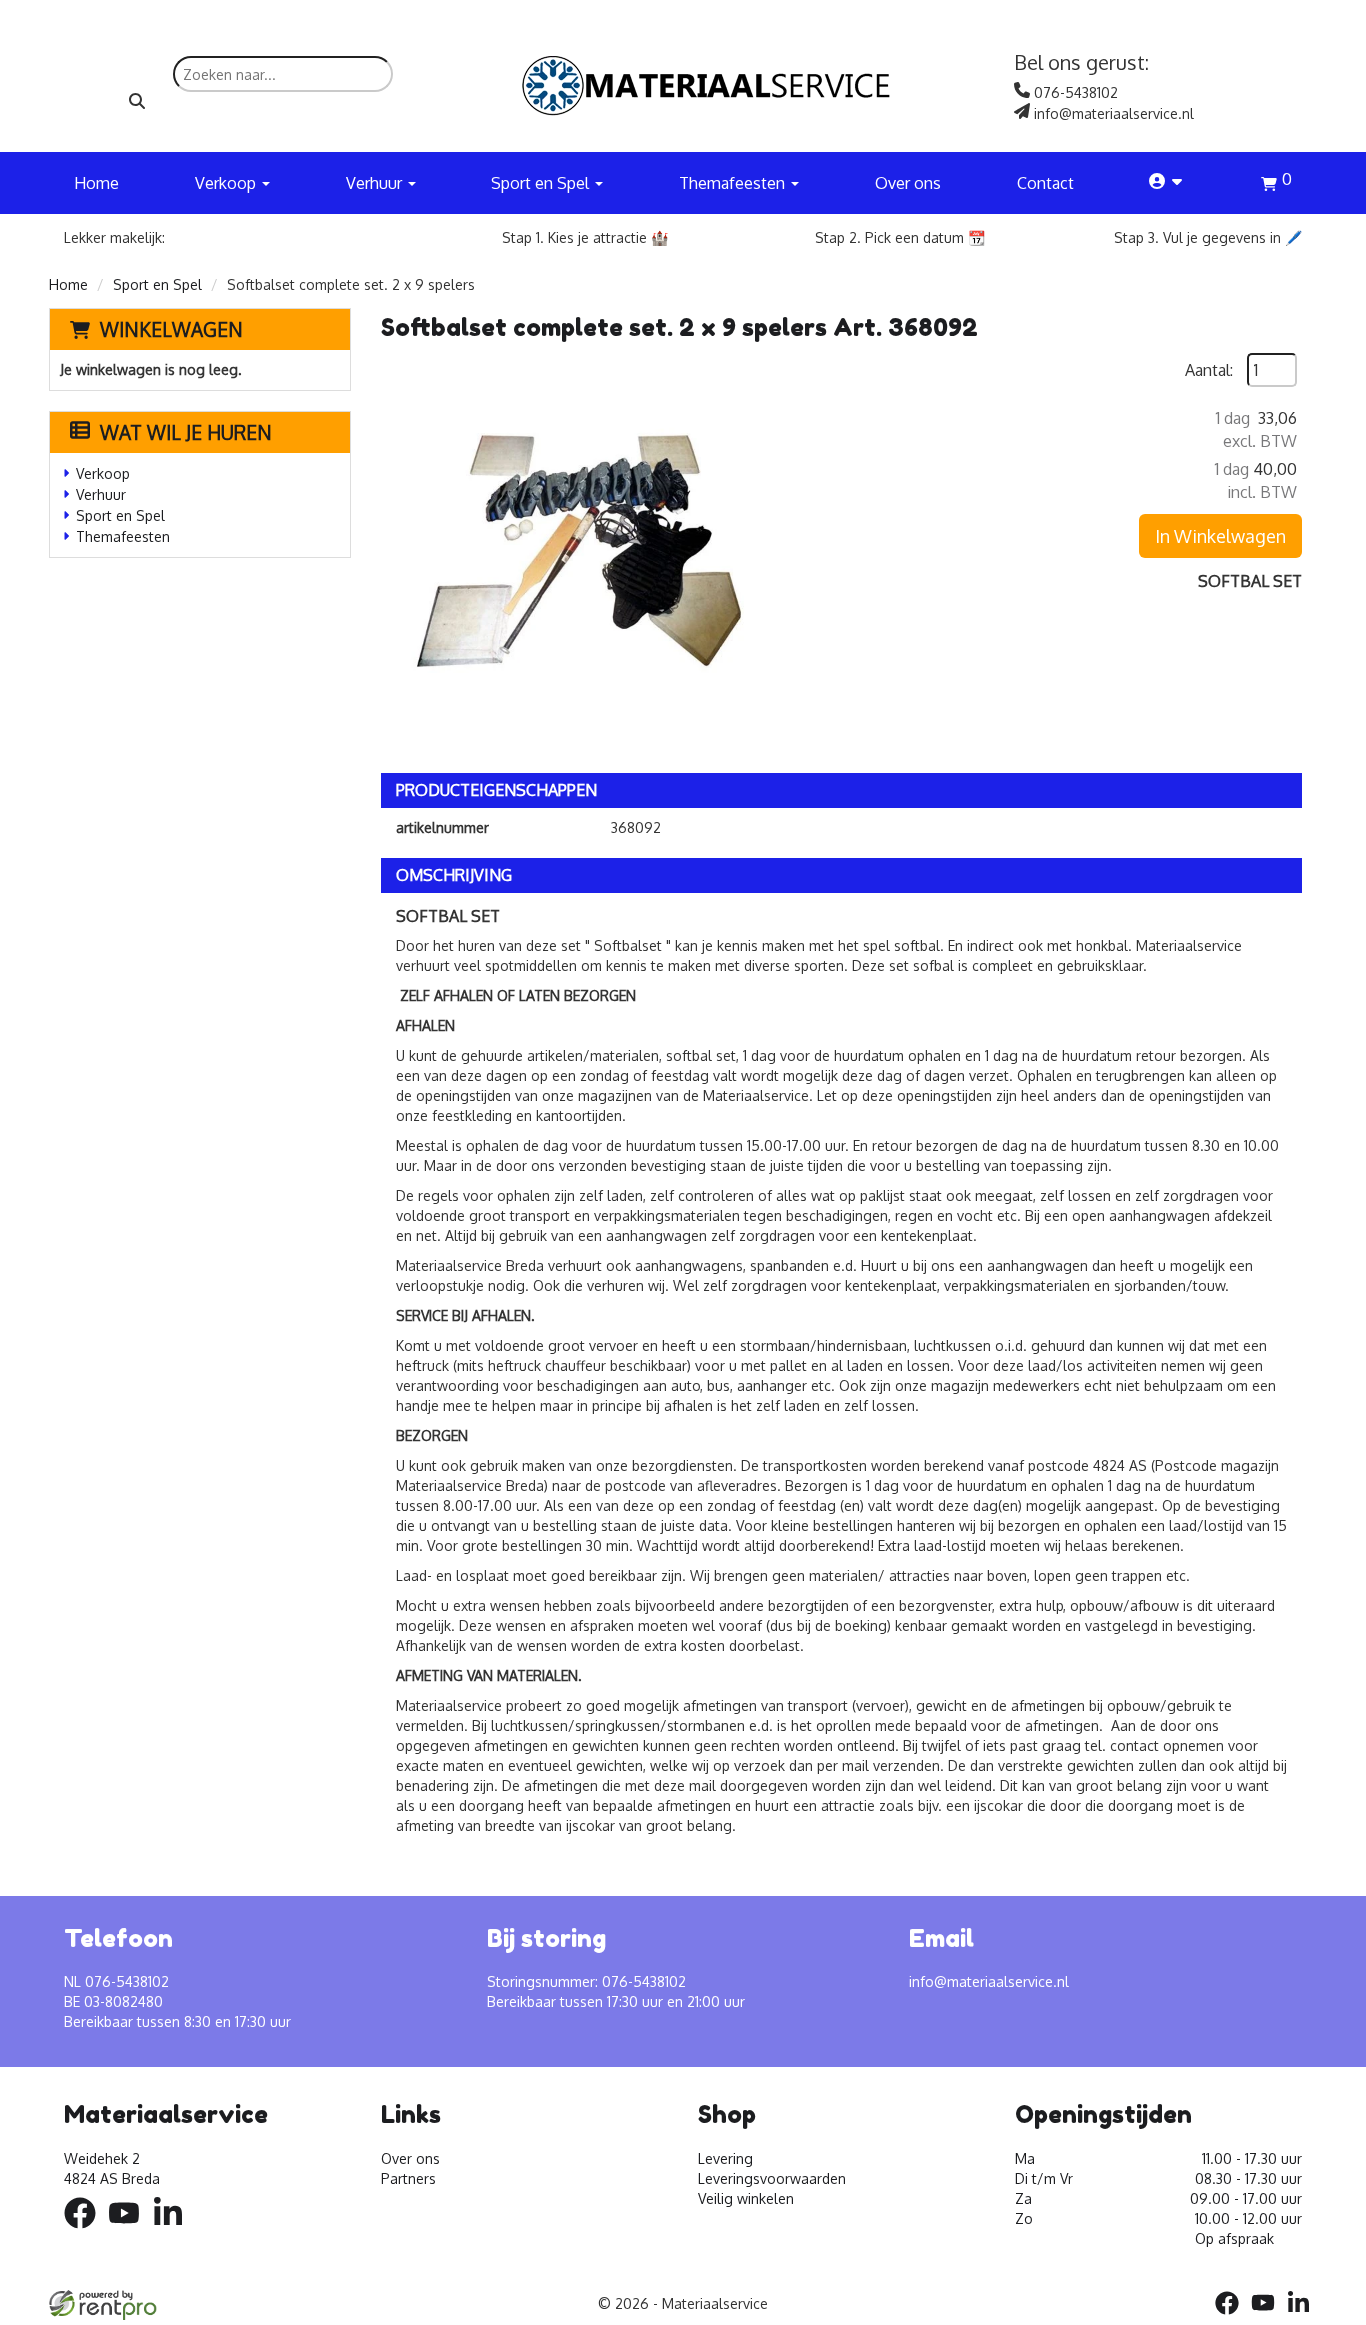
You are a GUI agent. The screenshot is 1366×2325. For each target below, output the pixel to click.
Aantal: (1209, 370)
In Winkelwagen (1220, 536)
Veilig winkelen (746, 2198)
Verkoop (103, 473)
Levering (725, 2158)
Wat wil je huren (186, 432)
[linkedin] (174, 2231)
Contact (1045, 183)
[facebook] (86, 2231)
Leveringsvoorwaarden (772, 2178)
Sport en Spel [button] (542, 183)
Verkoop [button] (227, 183)
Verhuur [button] (376, 183)
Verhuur (101, 494)
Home (96, 183)
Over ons (908, 183)
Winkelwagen (171, 329)
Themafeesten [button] (734, 183)
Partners (408, 2178)
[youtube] (130, 2231)
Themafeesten (123, 536)
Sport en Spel (157, 284)
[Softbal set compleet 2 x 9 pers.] (581, 553)
